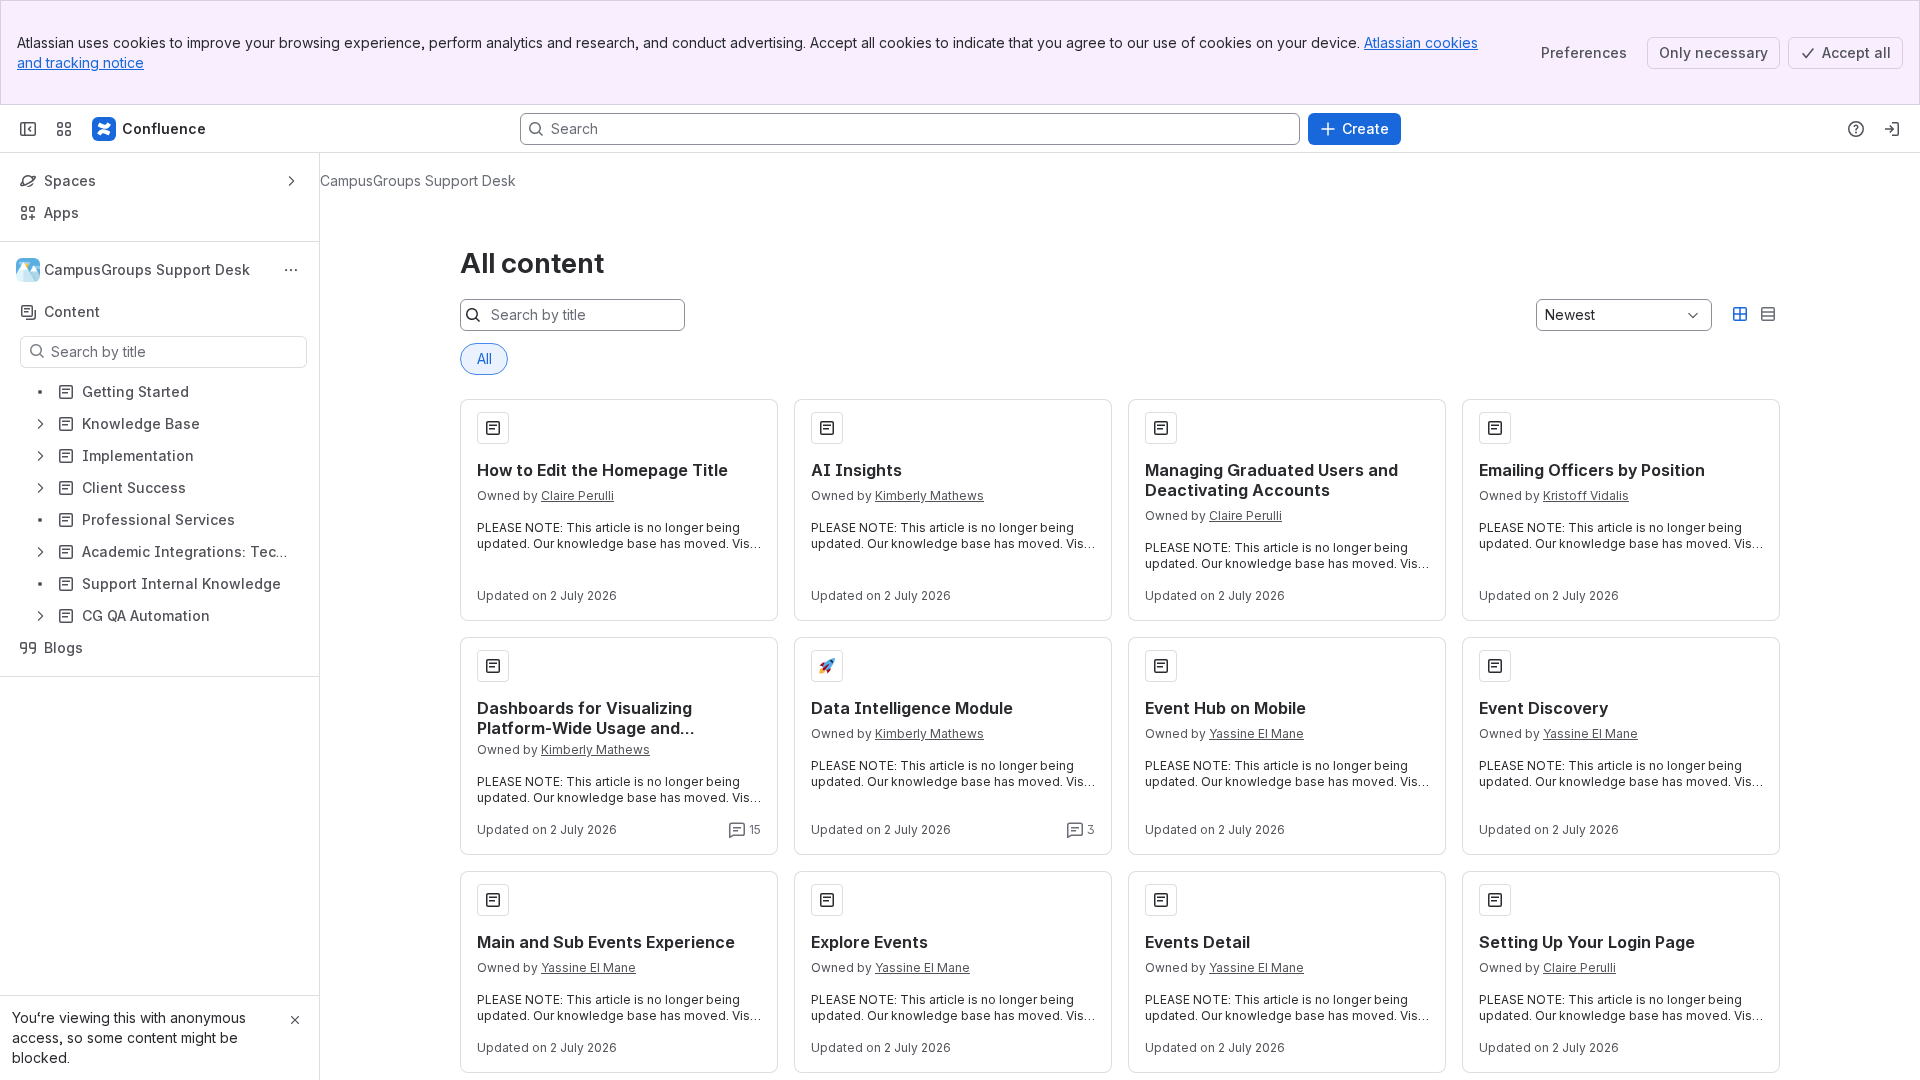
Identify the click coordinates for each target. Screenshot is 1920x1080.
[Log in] (1892, 129)
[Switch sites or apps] (64, 129)
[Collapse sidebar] (28, 129)
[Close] (295, 1020)
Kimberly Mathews (929, 495)
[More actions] (291, 270)
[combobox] (1547, 315)
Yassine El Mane (1256, 733)
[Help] (1856, 129)
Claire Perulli (577, 495)
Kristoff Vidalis (1586, 495)
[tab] (484, 359)
